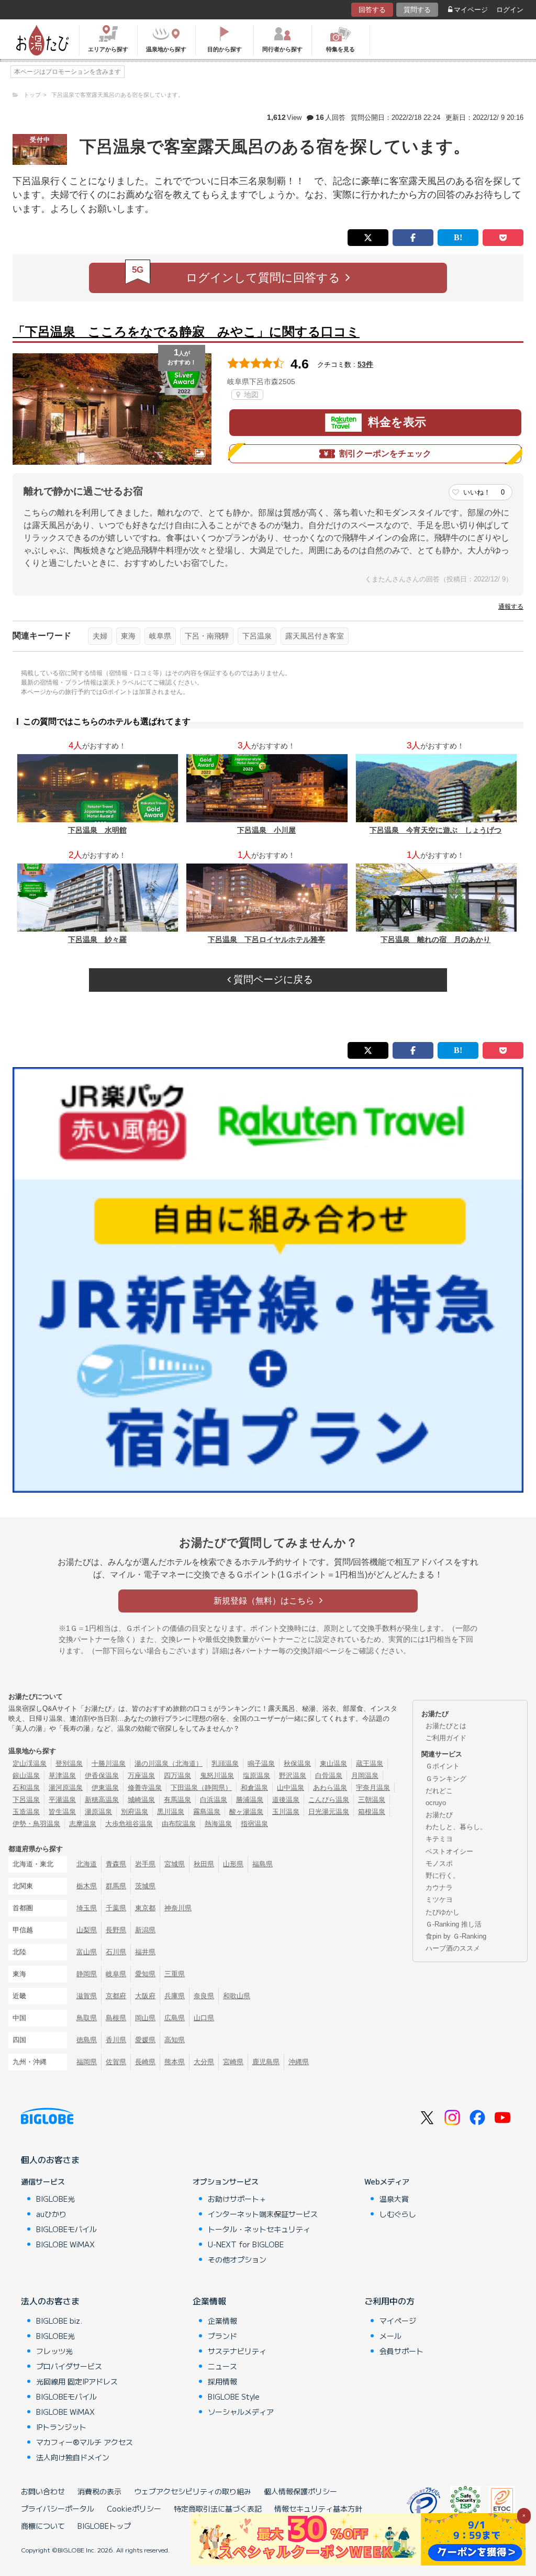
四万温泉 (177, 1776)
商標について (43, 2526)
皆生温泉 (62, 1812)
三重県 (175, 1974)
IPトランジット (61, 2427)
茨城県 (145, 1886)
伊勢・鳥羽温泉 (36, 1824)
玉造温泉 (26, 1812)
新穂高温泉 (102, 1800)
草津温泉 (62, 1776)
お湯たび (439, 1815)
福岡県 (87, 2062)
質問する (417, 10)
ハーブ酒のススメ (453, 1948)
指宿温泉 (254, 1824)
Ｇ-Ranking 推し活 (454, 1924)
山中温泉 (291, 1788)
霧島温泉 (207, 1812)
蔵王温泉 (370, 1763)
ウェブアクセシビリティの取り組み (193, 2491)
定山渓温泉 (30, 1763)
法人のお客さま (50, 2301)
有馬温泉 (177, 1800)
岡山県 (145, 2018)
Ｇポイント (443, 1766)
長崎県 (145, 2062)
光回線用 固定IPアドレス (77, 2381)
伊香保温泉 (102, 1776)
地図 (250, 395)
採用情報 (222, 2381)
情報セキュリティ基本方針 (318, 2508)
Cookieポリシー (134, 2508)
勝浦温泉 (250, 1800)
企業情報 (209, 2301)
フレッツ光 (54, 2351)
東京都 (145, 1908)
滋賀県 (87, 1996)
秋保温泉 (297, 1763)
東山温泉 (333, 1763)
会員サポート (401, 2351)
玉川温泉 (286, 1812)
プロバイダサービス (69, 2366)
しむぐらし (398, 2214)
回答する (372, 10)
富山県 (87, 1952)
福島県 (263, 1864)
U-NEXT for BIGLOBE (246, 2244)
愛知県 (145, 1974)
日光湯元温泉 (329, 1812)
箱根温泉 (372, 1812)
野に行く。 (443, 1875)
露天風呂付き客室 (315, 636)
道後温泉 (286, 1800)
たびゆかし (443, 1912)
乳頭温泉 (225, 1763)
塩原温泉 (256, 1776)
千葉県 (116, 1908)
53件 (365, 364)
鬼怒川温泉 (217, 1776)
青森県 (116, 1864)
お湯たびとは (446, 1726)
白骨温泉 (329, 1776)
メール (390, 2336)
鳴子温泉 (261, 1763)
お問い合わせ (43, 2491)
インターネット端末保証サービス (263, 2214)
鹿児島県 (266, 2062)
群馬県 (116, 1886)
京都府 (116, 1996)
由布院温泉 (179, 1824)
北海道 (87, 1864)
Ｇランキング (446, 1779)
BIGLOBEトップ (104, 2526)
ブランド (222, 2336)
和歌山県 (237, 1996)
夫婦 (100, 636)
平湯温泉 (62, 1800)
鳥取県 (87, 2018)
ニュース (222, 2366)
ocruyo (436, 1803)
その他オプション (237, 2259)
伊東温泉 (105, 1788)
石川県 (116, 1952)
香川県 (116, 2040)
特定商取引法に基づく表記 (218, 2508)
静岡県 (87, 1974)
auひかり (51, 2214)
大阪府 (145, 1996)
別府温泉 (135, 1812)
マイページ (471, 10)
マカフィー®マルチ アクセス (85, 2442)
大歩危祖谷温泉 (129, 1824)
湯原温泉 (98, 1812)
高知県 (175, 2040)
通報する (511, 607)
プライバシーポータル (58, 2508)
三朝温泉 (372, 1800)
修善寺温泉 (145, 1788)
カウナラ (439, 1888)
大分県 (204, 2062)
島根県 (116, 2018)
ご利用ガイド (446, 1738)
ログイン (510, 10)
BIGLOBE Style (234, 2396)
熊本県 (175, 2062)
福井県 (145, 1952)
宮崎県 (233, 2062)
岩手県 (145, 1864)
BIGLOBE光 (55, 2199)
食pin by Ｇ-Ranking (456, 1936)
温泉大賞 (394, 2199)
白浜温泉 (214, 1800)
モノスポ (439, 1863)
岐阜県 (160, 636)
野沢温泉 (293, 1776)
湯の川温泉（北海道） (169, 1763)
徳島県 (87, 2040)
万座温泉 (141, 1776)
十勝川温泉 (109, 1763)
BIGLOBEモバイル (66, 2229)
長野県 (116, 1930)
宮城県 (175, 1864)
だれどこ (439, 1791)
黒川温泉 (171, 1812)
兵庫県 (175, 1996)
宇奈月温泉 (373, 1788)
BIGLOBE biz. (59, 2321)
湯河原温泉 (66, 1788)
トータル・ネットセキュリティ (259, 2229)
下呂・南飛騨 (207, 636)
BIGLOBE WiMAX (65, 2244)
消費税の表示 (99, 2491)
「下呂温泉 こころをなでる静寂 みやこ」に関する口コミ (186, 332)
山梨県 (87, 1930)
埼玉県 (87, 1908)
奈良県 (204, 1996)
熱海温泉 (218, 1824)
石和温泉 (26, 1788)
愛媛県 (145, 2040)
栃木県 (87, 1886)
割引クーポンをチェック (385, 453)
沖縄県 (299, 2062)
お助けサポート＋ (237, 2199)
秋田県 (204, 1864)
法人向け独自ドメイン (73, 2457)
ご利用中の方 (389, 2301)
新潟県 (145, 1930)
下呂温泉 (257, 636)
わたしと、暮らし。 (456, 1827)
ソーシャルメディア (241, 2412)
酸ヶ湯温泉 (246, 1812)
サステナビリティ (237, 2351)
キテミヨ (439, 1839)
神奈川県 (178, 1908)
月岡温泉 (365, 1776)
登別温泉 (69, 1763)
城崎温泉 (141, 1800)
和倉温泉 (254, 1788)
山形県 (233, 1864)
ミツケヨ (439, 1900)
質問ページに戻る (272, 979)
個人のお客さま (50, 2159)
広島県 (175, 2018)
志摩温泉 (83, 1824)
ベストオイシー (449, 1851)
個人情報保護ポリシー (300, 2491)
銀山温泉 (26, 1776)
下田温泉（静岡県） (201, 1788)
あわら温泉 (330, 1788)
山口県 (204, 2018)
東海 (128, 636)
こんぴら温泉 (329, 1800)
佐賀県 (116, 2062)
